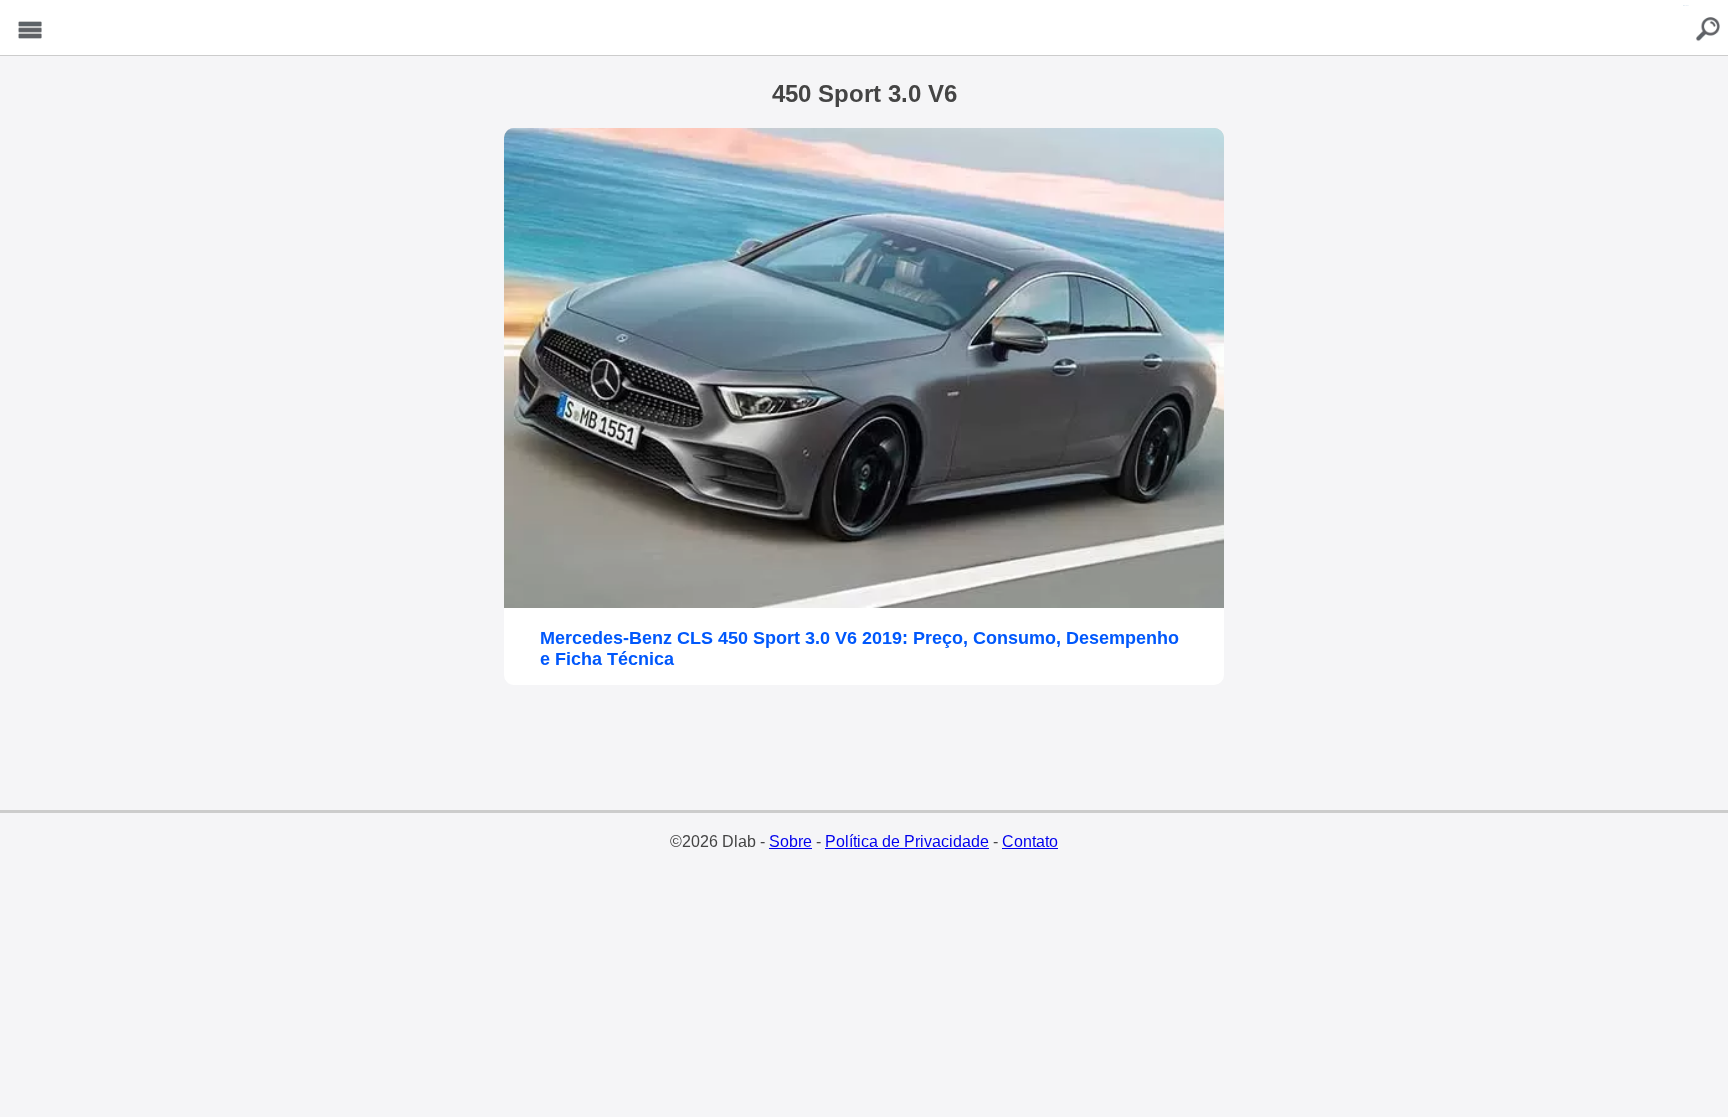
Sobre (790, 841)
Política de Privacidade (907, 841)
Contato (1030, 841)
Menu (30, 30)
